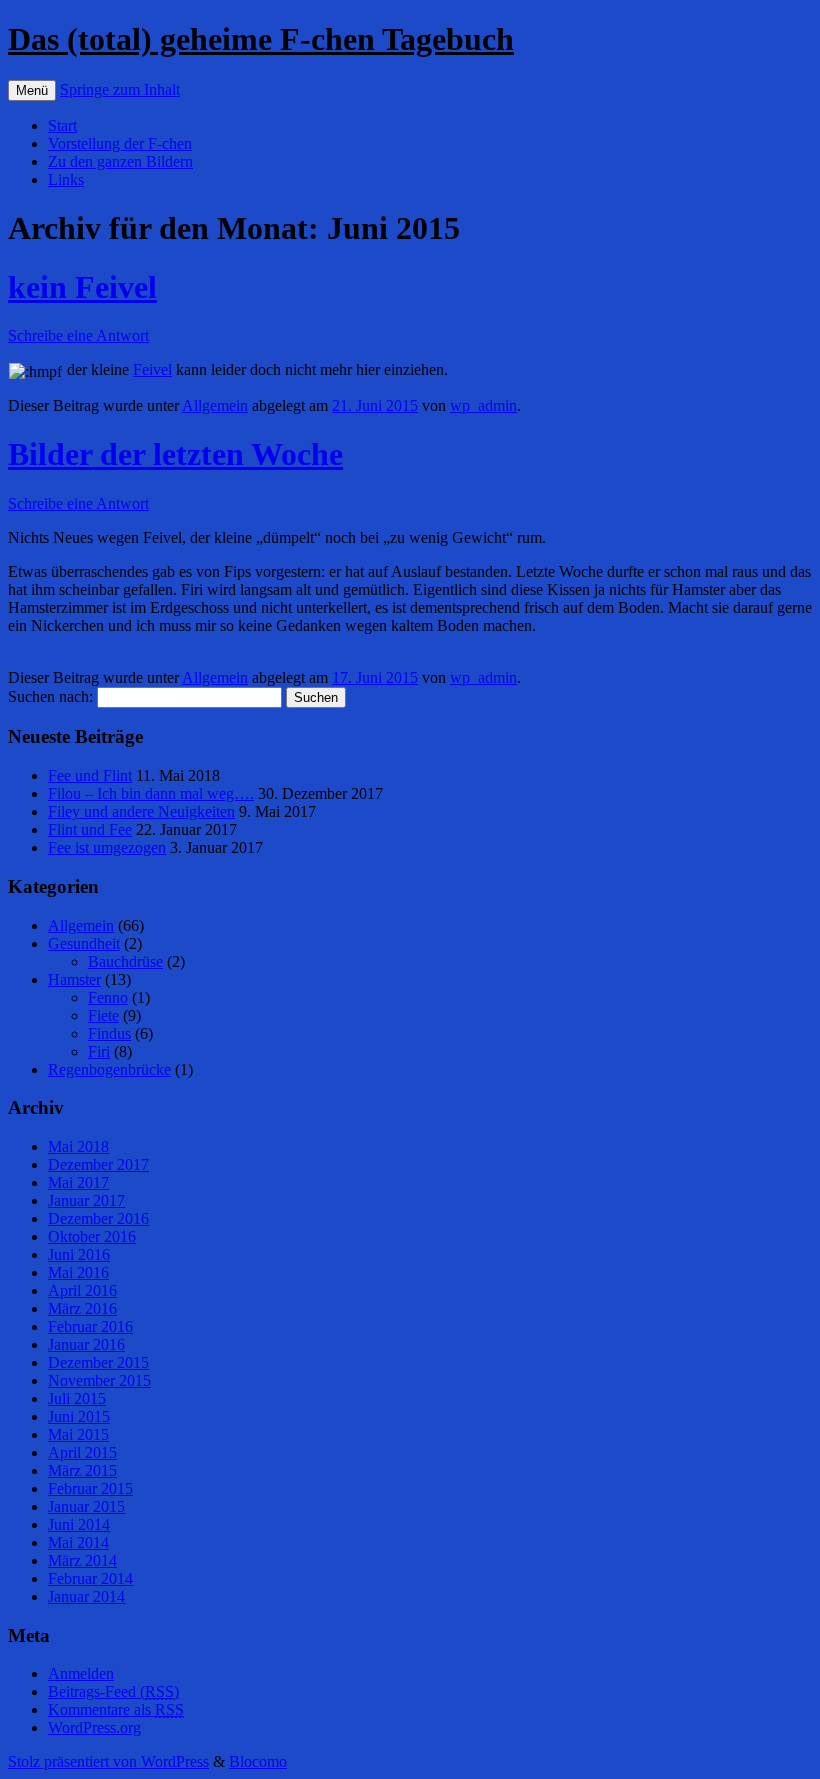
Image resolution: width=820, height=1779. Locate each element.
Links (66, 179)
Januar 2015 (86, 1506)
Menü (32, 90)
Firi (99, 1051)
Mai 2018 (78, 1146)
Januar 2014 (86, 1596)
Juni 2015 (79, 1416)
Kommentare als (116, 1709)
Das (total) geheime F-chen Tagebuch (261, 39)
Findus (109, 1033)
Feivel (152, 369)
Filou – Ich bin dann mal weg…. (151, 793)
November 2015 (99, 1380)
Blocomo (258, 1761)
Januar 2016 (86, 1344)
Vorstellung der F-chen (120, 143)
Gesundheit (84, 943)
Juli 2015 (77, 1398)
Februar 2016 (90, 1326)
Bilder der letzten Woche (175, 454)
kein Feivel (82, 287)
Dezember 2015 (98, 1362)
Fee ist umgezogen (107, 847)
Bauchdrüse (125, 961)
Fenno (108, 997)
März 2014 (82, 1560)
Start (62, 125)
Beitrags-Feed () (113, 1691)
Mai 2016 (78, 1272)
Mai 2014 (78, 1542)
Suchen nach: (50, 696)
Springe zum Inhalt (120, 89)
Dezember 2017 (98, 1164)
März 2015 (82, 1470)
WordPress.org (94, 1727)
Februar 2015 (90, 1488)
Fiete (103, 1015)
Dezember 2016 (98, 1218)
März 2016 (82, 1308)
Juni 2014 (79, 1524)
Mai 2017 (78, 1182)
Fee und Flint (90, 775)
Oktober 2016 (92, 1236)
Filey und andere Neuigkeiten (141, 811)
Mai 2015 (78, 1434)
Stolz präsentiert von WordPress (108, 1761)
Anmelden (81, 1673)
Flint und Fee (90, 829)
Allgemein (215, 405)
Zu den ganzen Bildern (120, 161)
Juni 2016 (79, 1254)
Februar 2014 (90, 1578)
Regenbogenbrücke (109, 1069)
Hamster (74, 979)
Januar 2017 (86, 1200)
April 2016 (82, 1290)
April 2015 (82, 1452)
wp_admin (483, 405)
